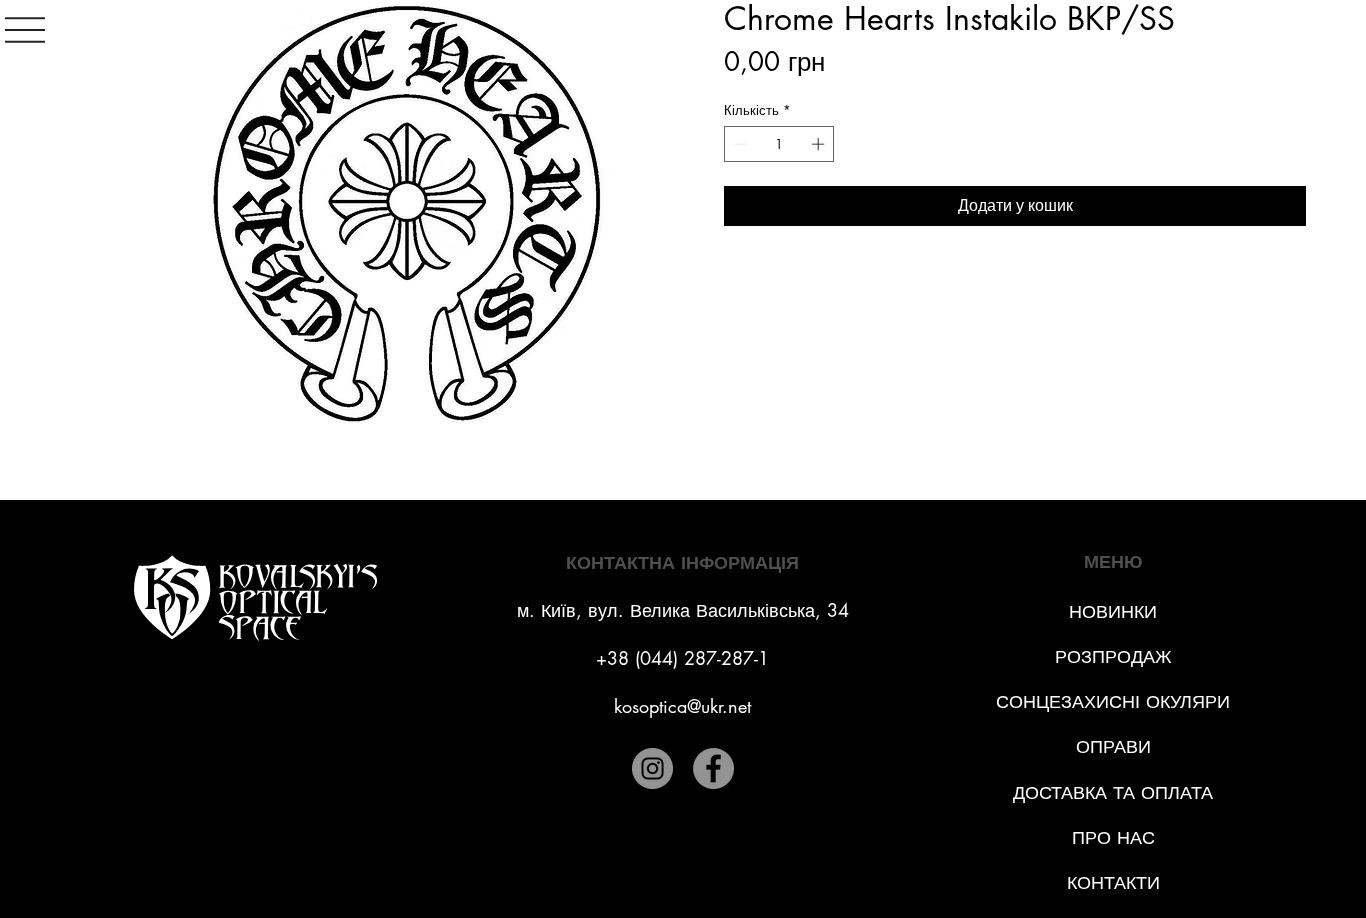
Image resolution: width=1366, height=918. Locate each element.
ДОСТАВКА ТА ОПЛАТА (1113, 792)
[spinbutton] (779, 144)
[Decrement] (739, 144)
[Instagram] (652, 768)
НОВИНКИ (1113, 611)
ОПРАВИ (1113, 746)
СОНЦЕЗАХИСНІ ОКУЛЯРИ (1113, 701)
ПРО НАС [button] (1113, 837)
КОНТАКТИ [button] (1113, 882)
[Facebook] (713, 768)
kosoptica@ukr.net (682, 706)
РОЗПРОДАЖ (1113, 656)
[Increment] (820, 144)
